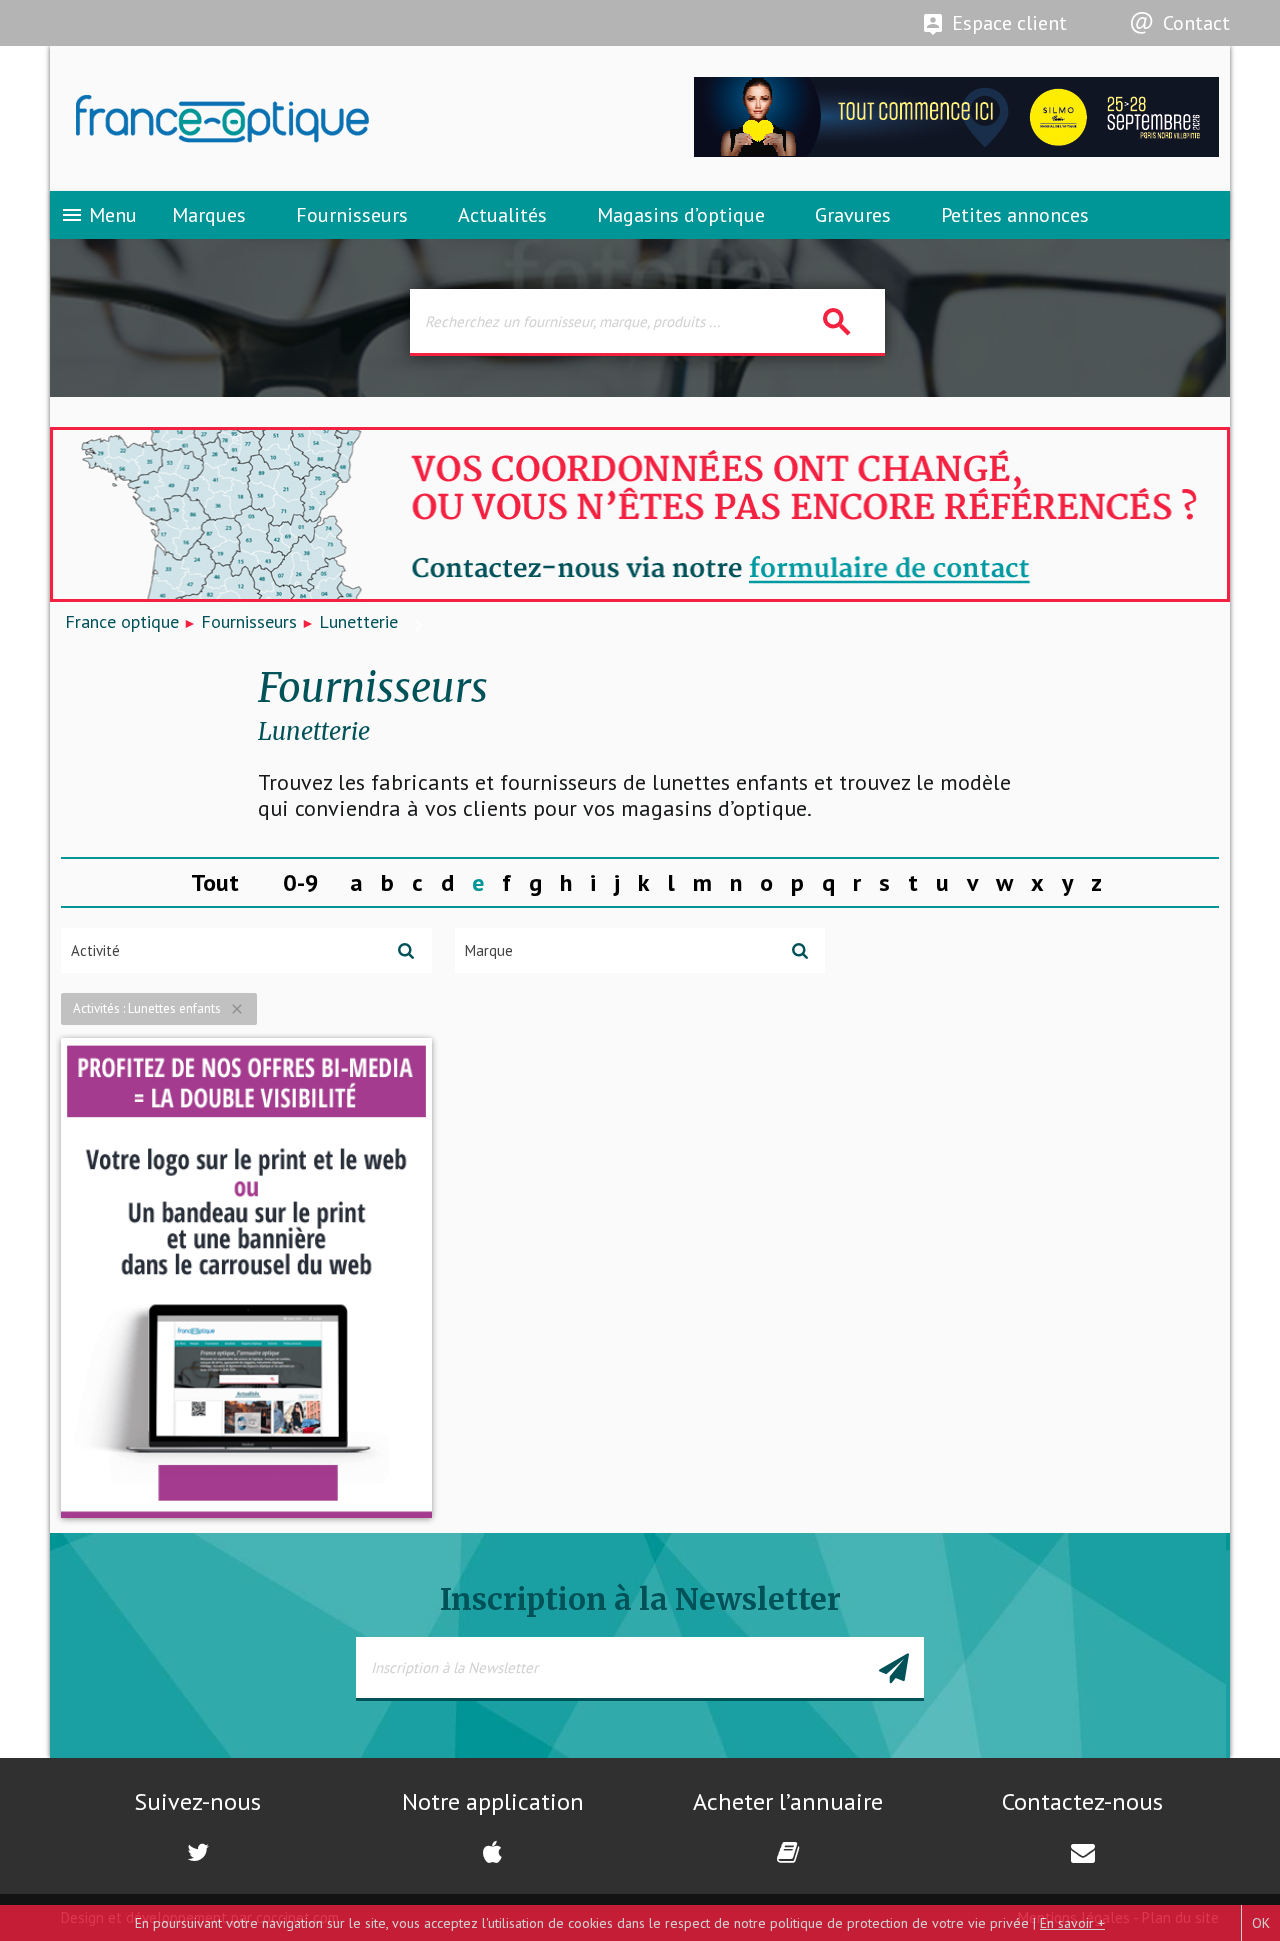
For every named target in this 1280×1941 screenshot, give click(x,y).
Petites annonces (1015, 215)
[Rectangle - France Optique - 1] (246, 1278)
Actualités (502, 215)
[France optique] (345, 119)
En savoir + (1072, 1923)
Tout (215, 882)
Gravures (853, 215)
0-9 (301, 882)
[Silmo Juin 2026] (956, 151)
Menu (98, 215)
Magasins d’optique (681, 215)
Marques (209, 215)
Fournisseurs (352, 215)
